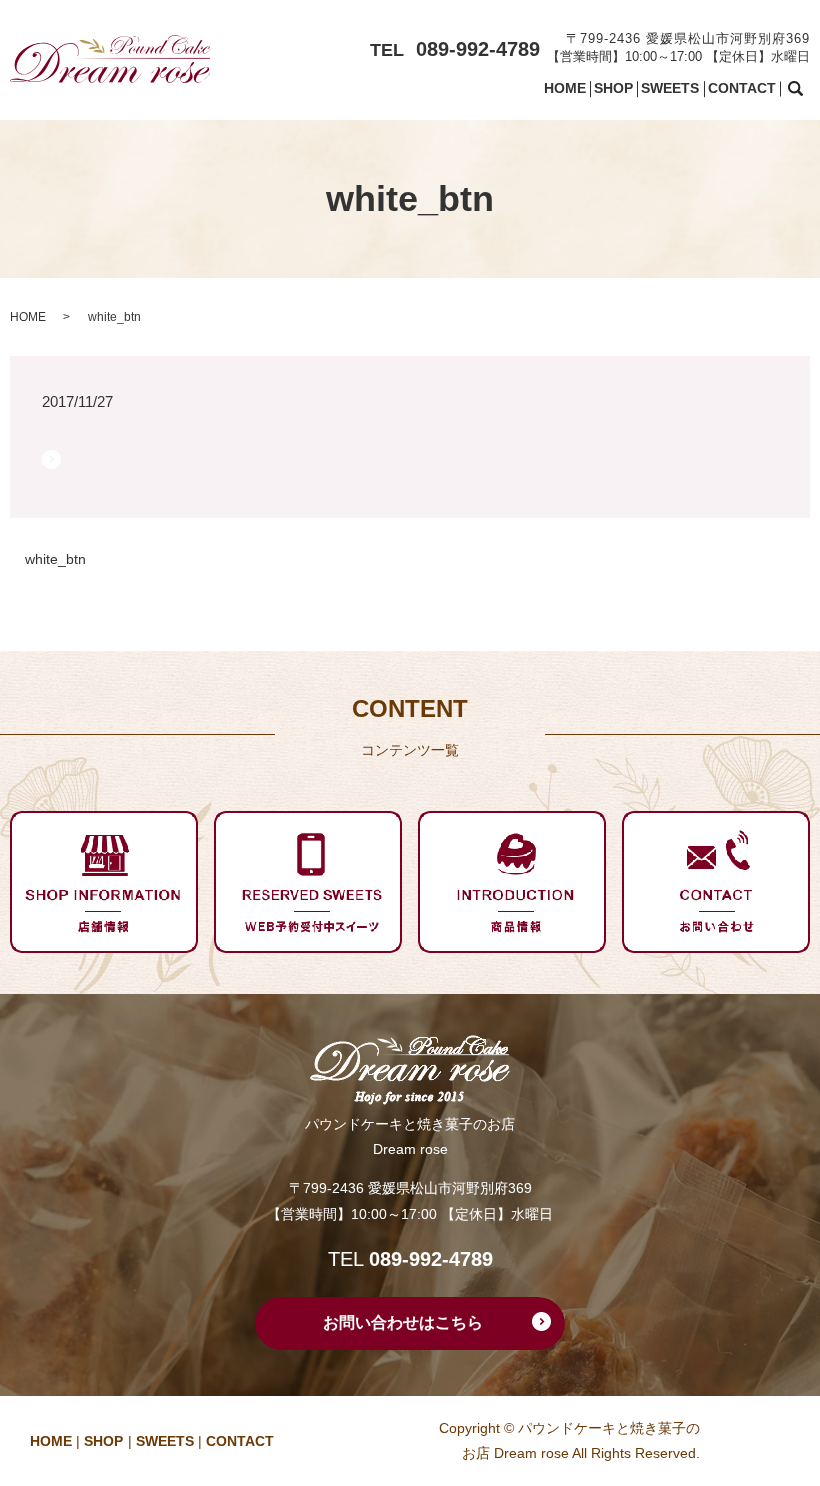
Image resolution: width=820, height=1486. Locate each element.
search (808, 89)
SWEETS (670, 88)
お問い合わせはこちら (403, 1322)
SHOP (613, 88)
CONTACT (742, 88)
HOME (565, 88)
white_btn (55, 559)
